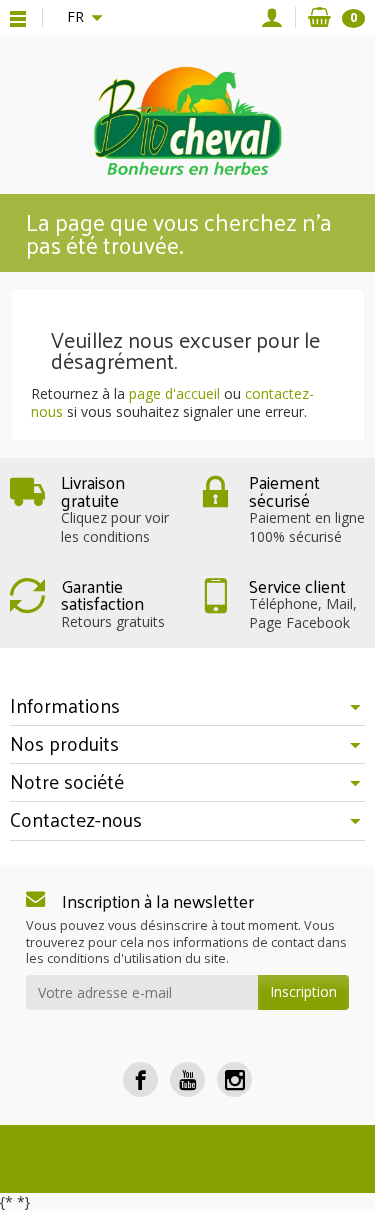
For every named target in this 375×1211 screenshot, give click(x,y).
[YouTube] (187, 1079)
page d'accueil (174, 393)
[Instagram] (234, 1079)
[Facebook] (140, 1079)
